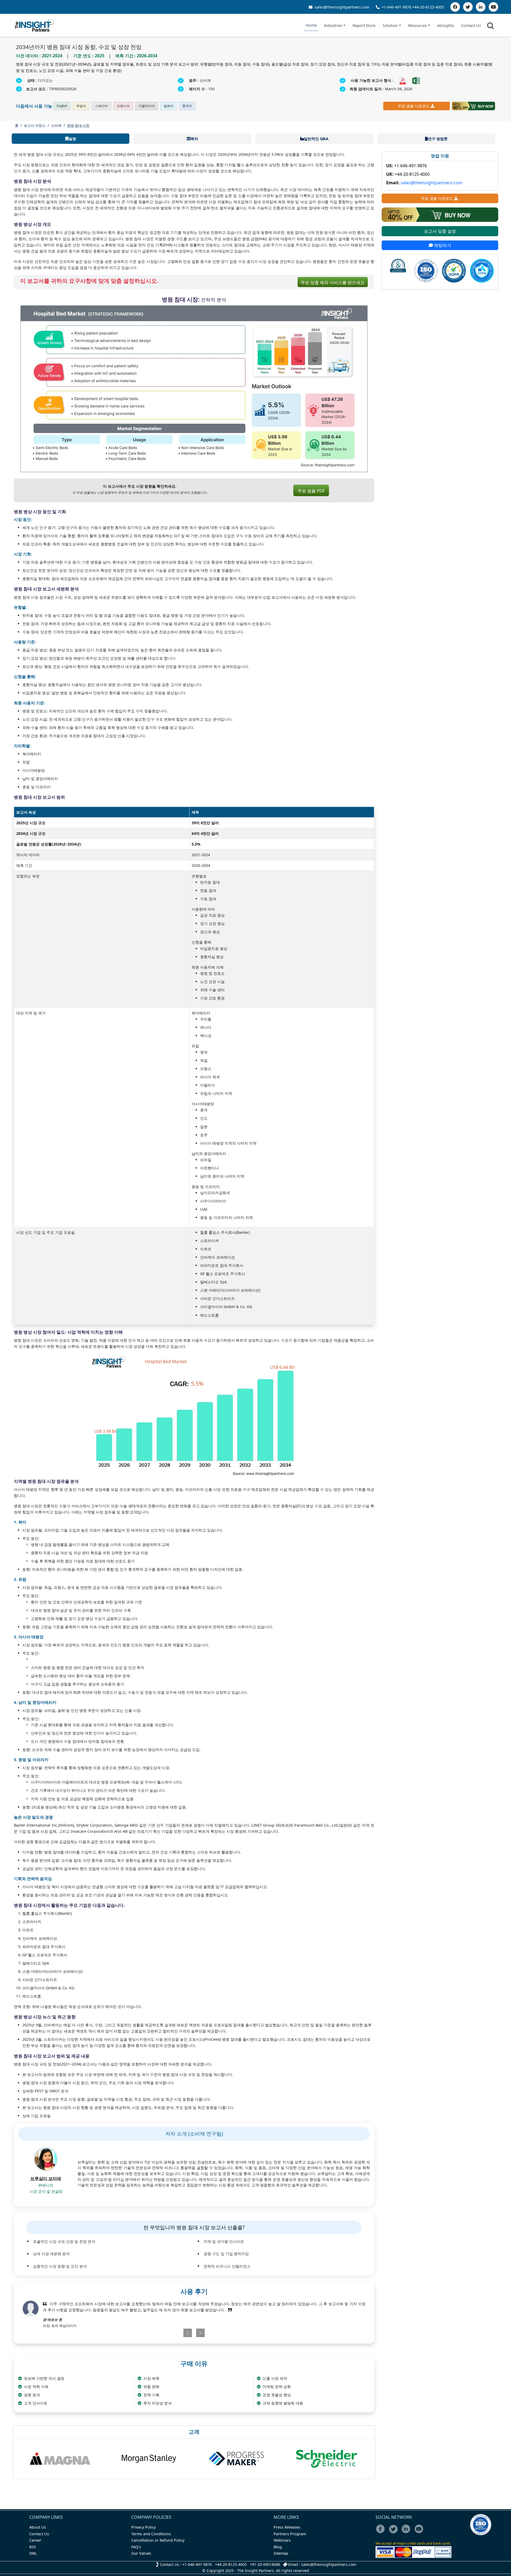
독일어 (81, 106)
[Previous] (166, 2333)
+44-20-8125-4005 (428, 7)
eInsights (446, 25)
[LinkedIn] (481, 7)
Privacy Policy (143, 2527)
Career (35, 2540)
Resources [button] (418, 25)
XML (33, 2553)
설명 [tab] (72, 139)
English (62, 106)
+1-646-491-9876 (396, 7)
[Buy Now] (473, 106)
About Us (38, 2527)
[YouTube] (493, 7)
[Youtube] (420, 2532)
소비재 (56, 125)
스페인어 (101, 106)
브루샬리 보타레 (46, 2178)
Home (311, 25)
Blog (278, 2547)
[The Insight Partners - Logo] (35, 25)
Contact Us (471, 25)
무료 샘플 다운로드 (414, 106)
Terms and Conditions (151, 2534)
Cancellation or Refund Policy (158, 2540)
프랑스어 (123, 106)
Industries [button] (333, 25)
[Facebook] (455, 7)
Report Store (364, 25)
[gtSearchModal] (491, 27)
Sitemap (281, 2553)
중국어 (187, 106)
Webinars (282, 2540)
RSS (33, 2547)
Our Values (141, 2553)
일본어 (168, 106)
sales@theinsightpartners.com (341, 7)
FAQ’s (136, 2547)
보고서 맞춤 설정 (440, 231)
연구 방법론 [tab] (438, 139)
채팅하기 (442, 245)
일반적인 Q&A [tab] (316, 139)
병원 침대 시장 (78, 125)
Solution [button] (390, 25)
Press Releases (287, 2527)
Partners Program (290, 2534)
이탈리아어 (147, 106)
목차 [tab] (194, 139)
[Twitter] (468, 7)
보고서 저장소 (35, 125)
